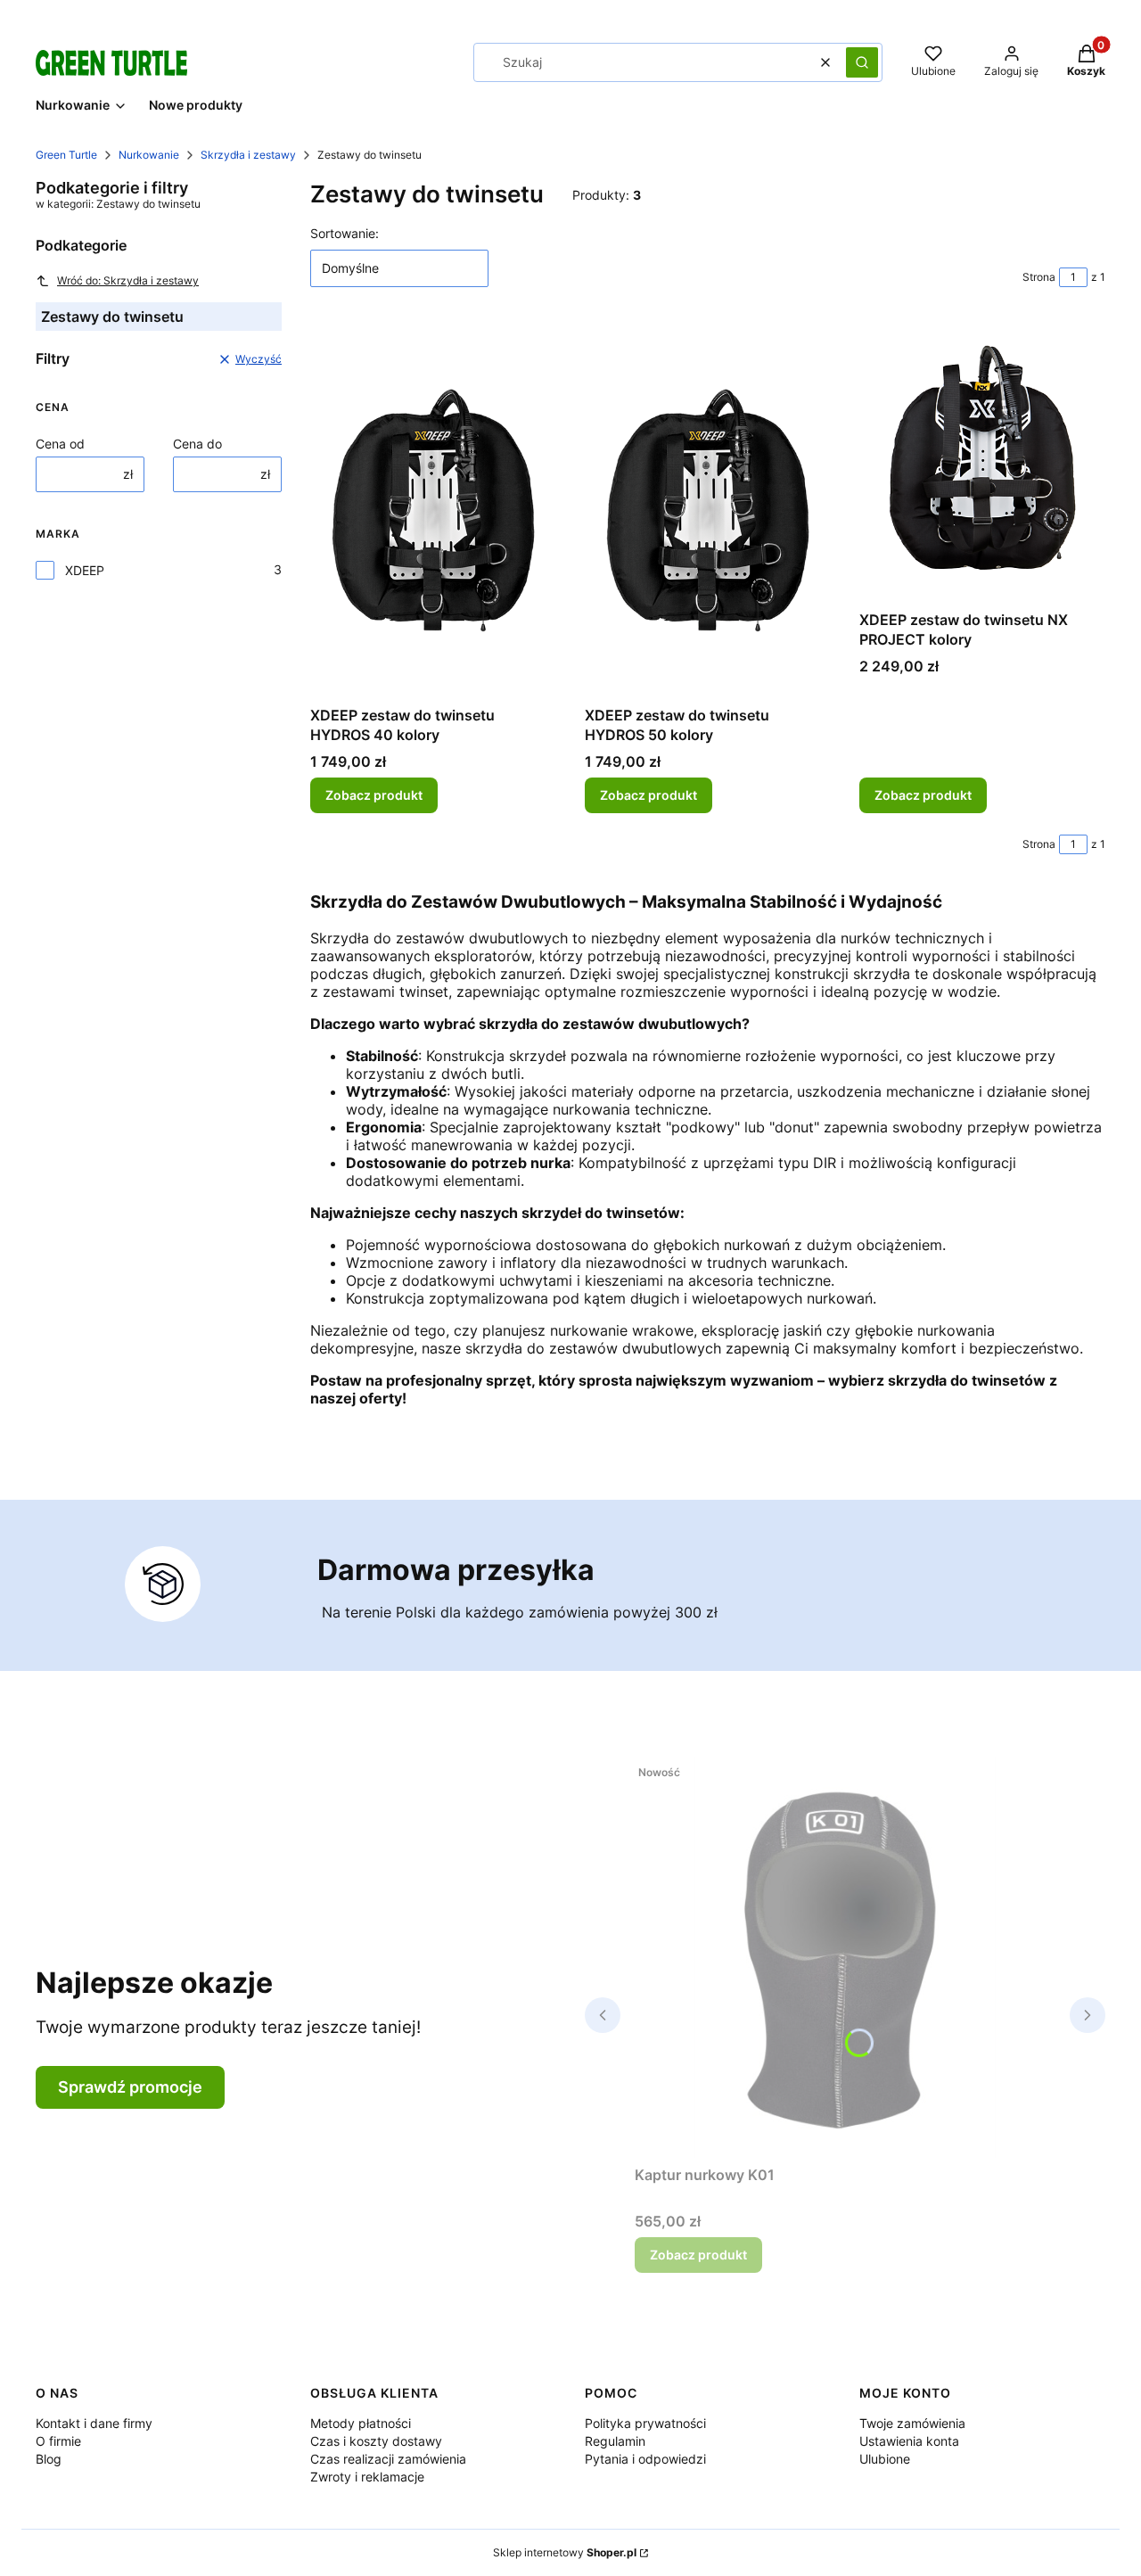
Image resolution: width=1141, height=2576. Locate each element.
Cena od (60, 444)
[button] (862, 62)
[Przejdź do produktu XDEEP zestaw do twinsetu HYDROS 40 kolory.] (433, 510)
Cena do (197, 444)
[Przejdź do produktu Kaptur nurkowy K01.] (845, 1957)
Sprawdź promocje (130, 2087)
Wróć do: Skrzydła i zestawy (128, 280)
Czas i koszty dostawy (376, 2441)
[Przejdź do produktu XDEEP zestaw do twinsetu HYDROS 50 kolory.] (708, 510)
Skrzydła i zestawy (248, 155)
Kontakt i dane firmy (94, 2423)
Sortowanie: (345, 233)
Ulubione (885, 2459)
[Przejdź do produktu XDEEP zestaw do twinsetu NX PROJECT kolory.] (982, 463)
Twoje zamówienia (912, 2423)
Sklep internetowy (565, 2552)
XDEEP (85, 570)
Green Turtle (66, 155)
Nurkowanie (149, 155)
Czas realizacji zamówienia (388, 2459)
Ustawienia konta (909, 2441)
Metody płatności (361, 2423)
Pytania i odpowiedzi (645, 2459)
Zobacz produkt (374, 795)
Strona (1039, 277)
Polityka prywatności (645, 2423)
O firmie (58, 2441)
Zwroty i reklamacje (367, 2477)
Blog (49, 2459)
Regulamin (615, 2441)
